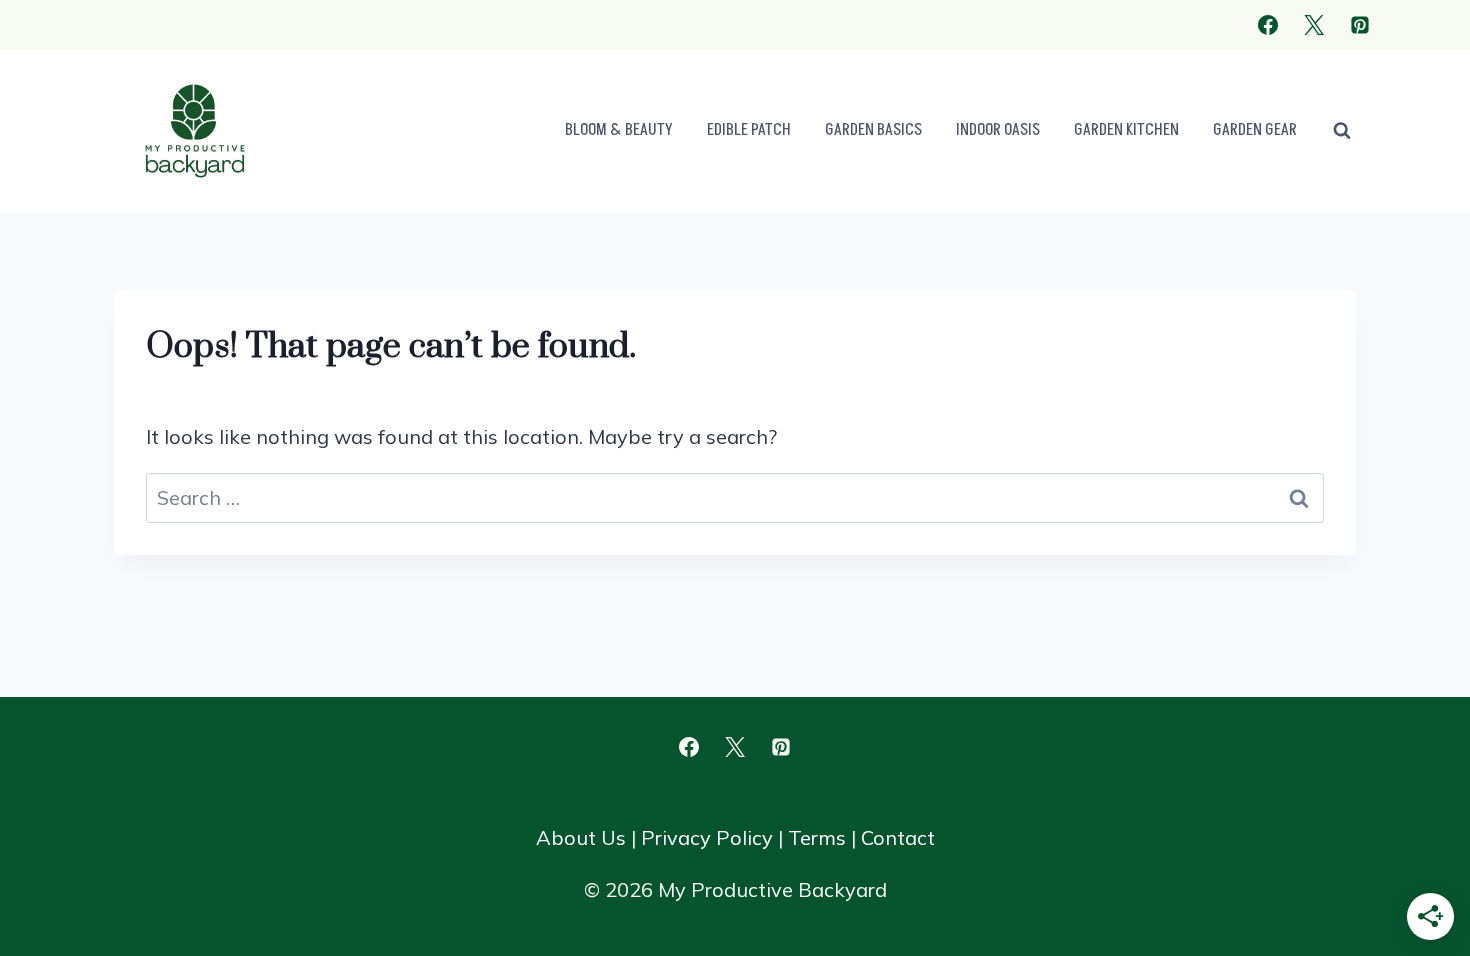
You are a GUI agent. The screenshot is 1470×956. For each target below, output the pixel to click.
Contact (898, 837)
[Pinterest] (1360, 25)
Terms (817, 837)
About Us (581, 837)
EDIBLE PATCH (749, 130)
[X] (1314, 25)
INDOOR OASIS (998, 130)
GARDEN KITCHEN (1126, 130)
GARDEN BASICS (873, 130)
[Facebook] (1268, 25)
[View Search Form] (1342, 131)
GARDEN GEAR (1255, 130)
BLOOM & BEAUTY (619, 130)
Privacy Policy (707, 837)
